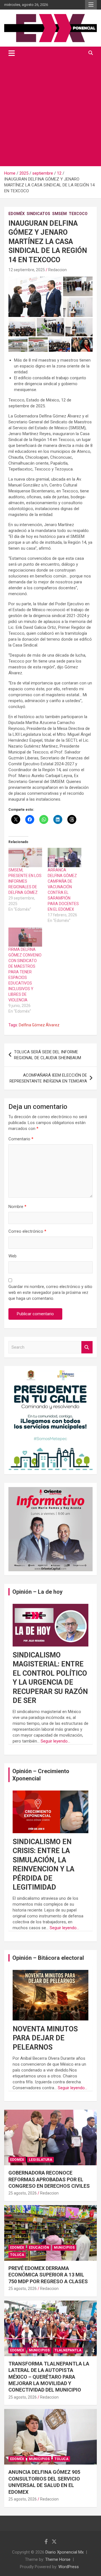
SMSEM (59, 214)
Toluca (17, 2255)
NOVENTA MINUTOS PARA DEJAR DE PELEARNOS (45, 2038)
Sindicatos (38, 214)
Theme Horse (58, 2559)
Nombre (17, 1207)
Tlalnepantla (68, 2350)
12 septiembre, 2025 (27, 270)
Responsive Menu (91, 5)
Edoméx (17, 214)
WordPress (69, 2567)
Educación (39, 2248)
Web (12, 1256)
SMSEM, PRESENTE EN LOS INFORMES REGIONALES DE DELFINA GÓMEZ (25, 881)
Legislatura (41, 2160)
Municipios (64, 2248)
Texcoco (78, 214)
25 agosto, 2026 (23, 2193)
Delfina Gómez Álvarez (39, 1025)
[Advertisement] (50, 113)
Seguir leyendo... (55, 1741)
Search (87, 1347)
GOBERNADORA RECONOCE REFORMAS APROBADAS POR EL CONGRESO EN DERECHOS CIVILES (49, 2179)
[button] (35, 297)
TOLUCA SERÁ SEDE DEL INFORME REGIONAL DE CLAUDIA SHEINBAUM (48, 1055)
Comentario (21, 1139)
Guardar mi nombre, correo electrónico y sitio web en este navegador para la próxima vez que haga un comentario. (50, 1292)
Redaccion (58, 270)
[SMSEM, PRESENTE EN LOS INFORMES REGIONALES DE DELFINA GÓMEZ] (25, 857)
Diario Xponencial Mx (65, 2552)
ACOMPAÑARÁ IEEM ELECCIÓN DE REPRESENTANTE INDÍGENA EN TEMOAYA (48, 1078)
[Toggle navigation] (12, 53)
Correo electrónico (27, 1231)
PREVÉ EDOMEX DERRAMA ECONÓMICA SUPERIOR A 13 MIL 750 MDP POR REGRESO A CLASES (48, 2275)
